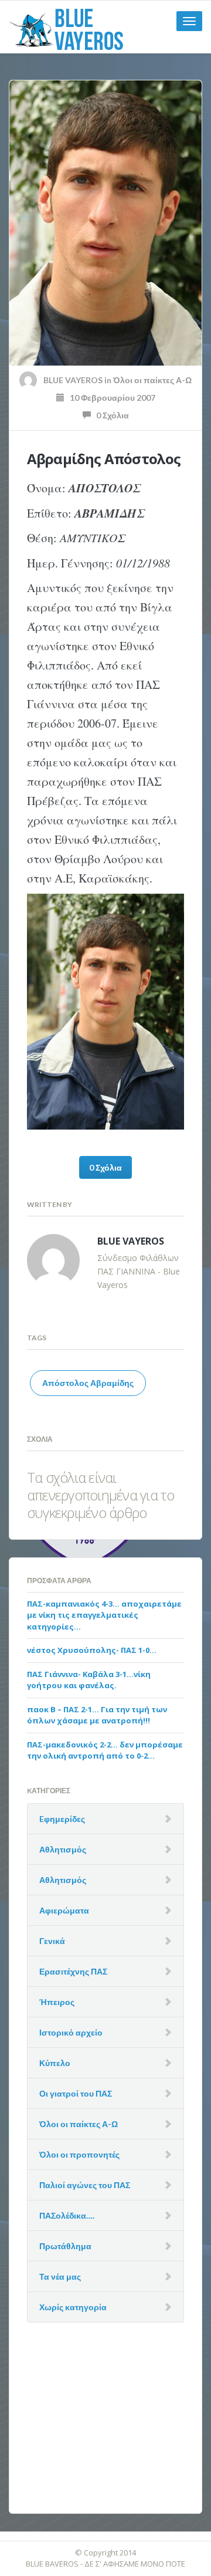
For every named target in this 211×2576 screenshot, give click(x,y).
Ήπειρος (57, 2002)
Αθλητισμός (63, 1849)
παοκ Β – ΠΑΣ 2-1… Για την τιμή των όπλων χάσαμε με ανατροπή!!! (97, 1715)
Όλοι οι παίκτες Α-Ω (152, 380)
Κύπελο (55, 2063)
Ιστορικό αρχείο (71, 2032)
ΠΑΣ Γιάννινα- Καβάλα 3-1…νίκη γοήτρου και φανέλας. (89, 1680)
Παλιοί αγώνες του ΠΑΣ (85, 2185)
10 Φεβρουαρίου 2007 (110, 398)
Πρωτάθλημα (65, 2246)
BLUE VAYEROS (73, 380)
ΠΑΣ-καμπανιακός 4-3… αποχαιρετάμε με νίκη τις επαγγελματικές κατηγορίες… (104, 1615)
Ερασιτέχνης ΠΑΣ (73, 1971)
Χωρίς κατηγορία (73, 2307)
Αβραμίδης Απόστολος (104, 459)
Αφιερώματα (64, 1910)
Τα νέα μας (60, 2276)
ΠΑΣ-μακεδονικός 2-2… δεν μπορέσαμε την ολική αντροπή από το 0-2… (105, 1750)
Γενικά (52, 1941)
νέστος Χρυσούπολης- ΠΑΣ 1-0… (92, 1650)
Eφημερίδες (62, 1819)
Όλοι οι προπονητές (79, 2154)
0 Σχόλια (110, 415)
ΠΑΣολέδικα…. (67, 2215)
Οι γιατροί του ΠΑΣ (76, 2093)
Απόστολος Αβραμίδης (88, 1383)
